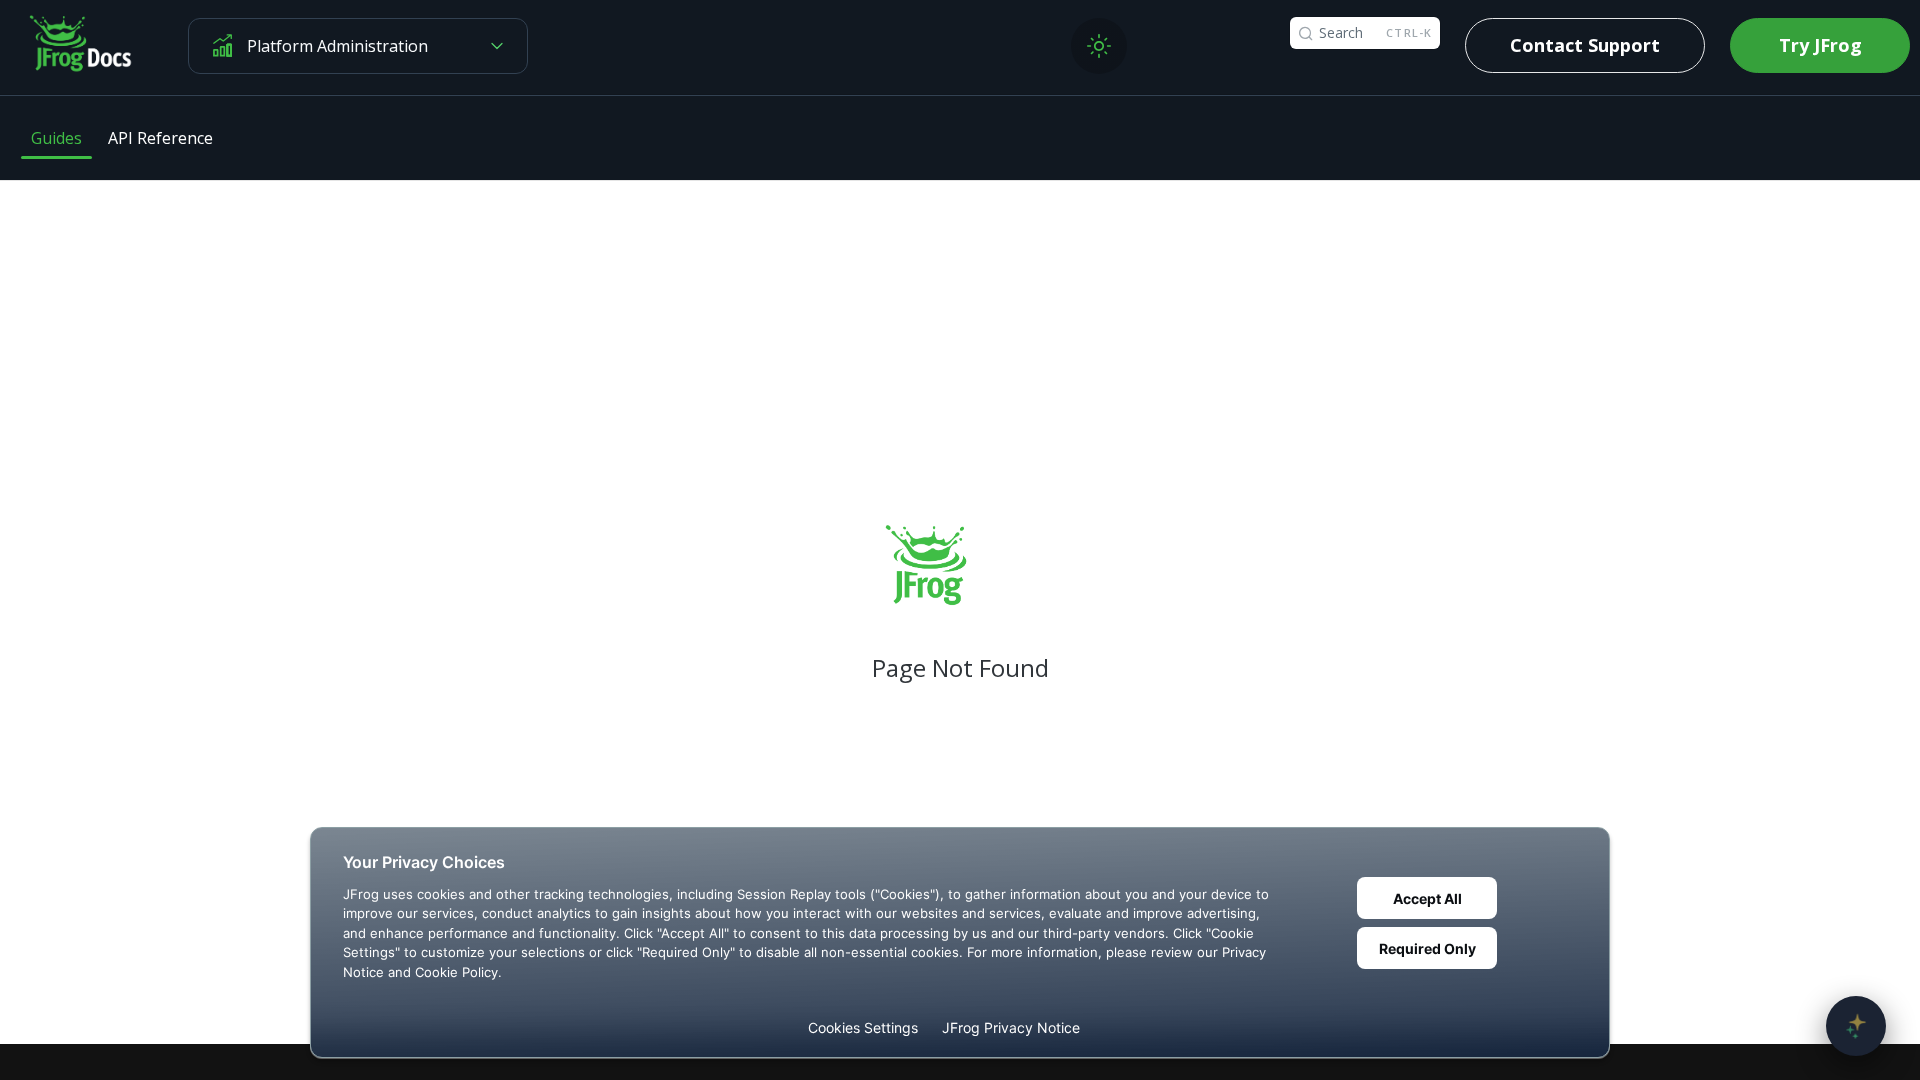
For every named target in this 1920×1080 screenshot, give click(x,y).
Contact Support (1585, 45)
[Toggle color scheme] (1099, 46)
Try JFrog (1820, 45)
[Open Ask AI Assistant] (1856, 1026)
